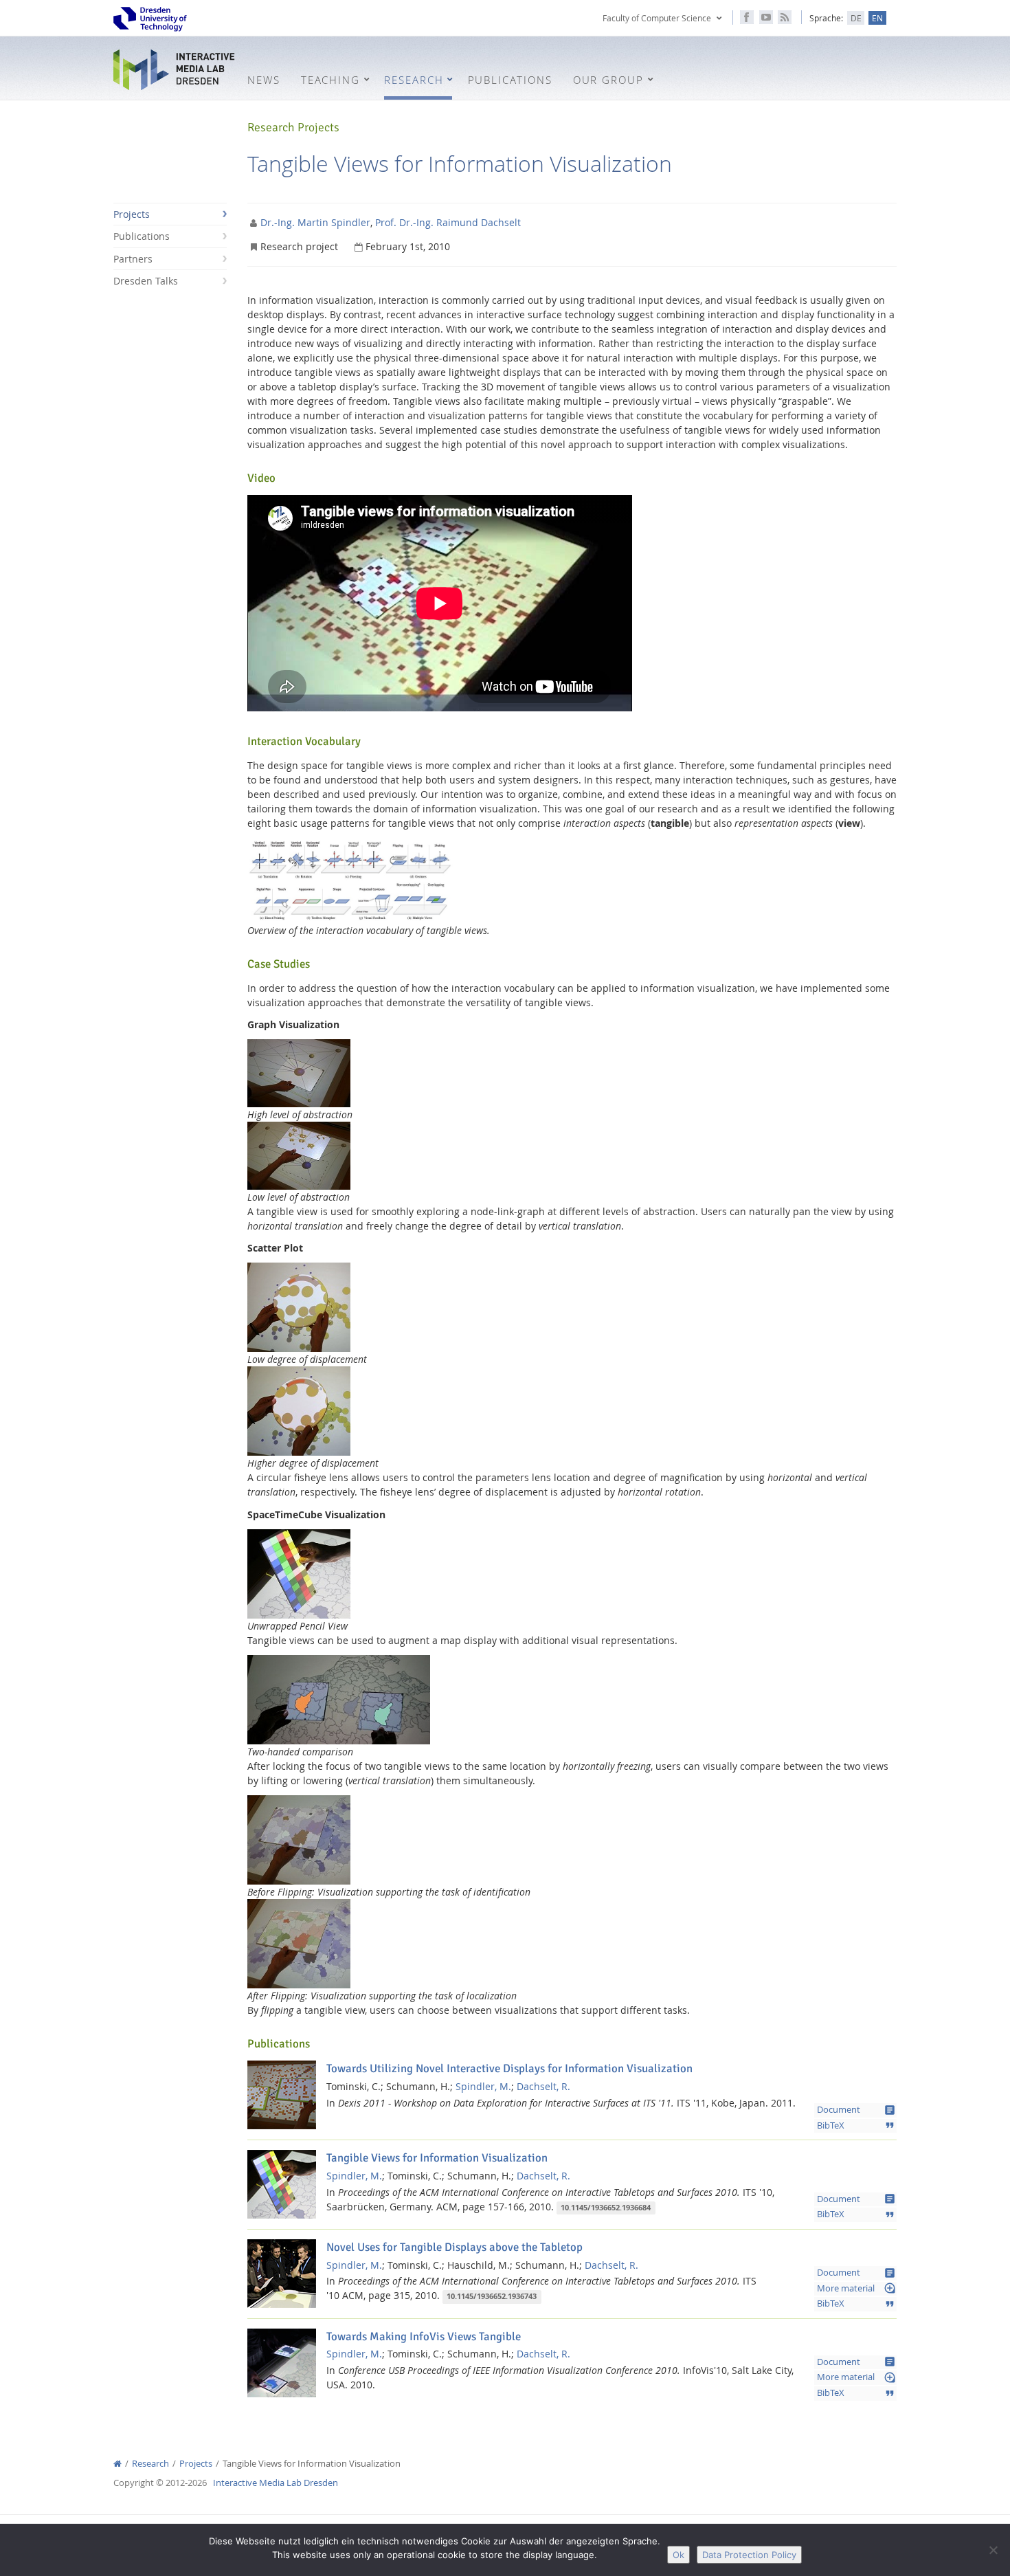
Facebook (747, 17)
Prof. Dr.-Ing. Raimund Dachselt (448, 222)
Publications (142, 236)
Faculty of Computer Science (657, 18)
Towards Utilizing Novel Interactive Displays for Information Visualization (509, 2068)
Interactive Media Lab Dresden (175, 70)
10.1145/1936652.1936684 (606, 2208)
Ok (678, 2555)
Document (856, 2110)
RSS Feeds (785, 17)
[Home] (117, 2464)
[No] (993, 2550)
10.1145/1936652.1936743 (492, 2296)
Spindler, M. (483, 2086)
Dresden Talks (146, 281)
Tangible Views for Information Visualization (437, 2158)
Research (150, 2464)
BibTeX (856, 2125)
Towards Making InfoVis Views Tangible (424, 2336)
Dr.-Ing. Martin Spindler (315, 222)
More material (856, 2288)
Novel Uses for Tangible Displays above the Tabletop (454, 2247)
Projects (132, 214)
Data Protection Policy (749, 2555)
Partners (133, 259)
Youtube (766, 17)
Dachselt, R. (543, 2086)
